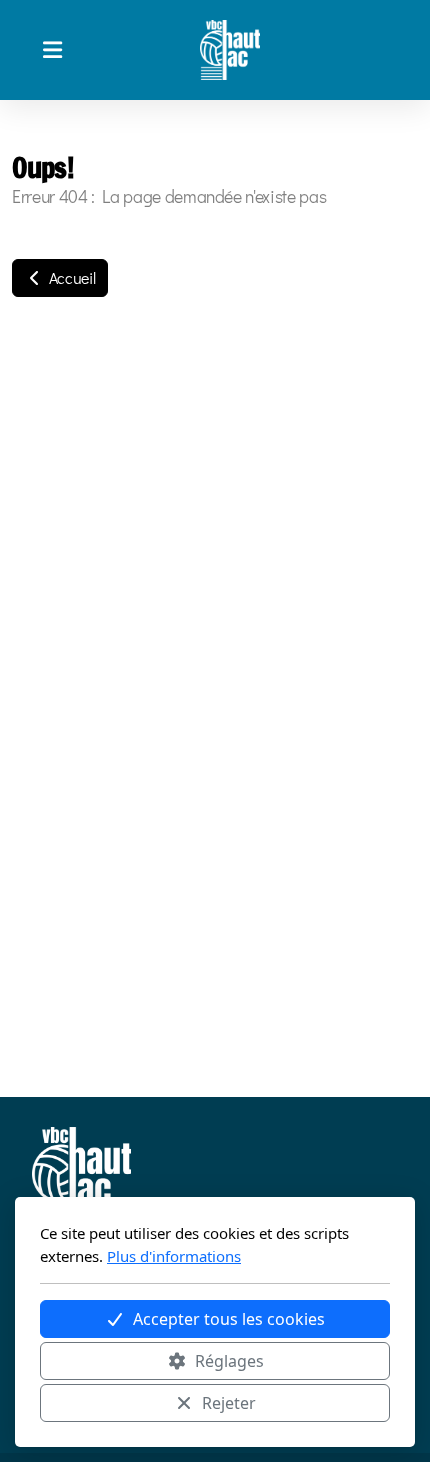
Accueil (70, 277)
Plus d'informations (174, 1256)
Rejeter (229, 1403)
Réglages (229, 1361)
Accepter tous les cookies (229, 1319)
